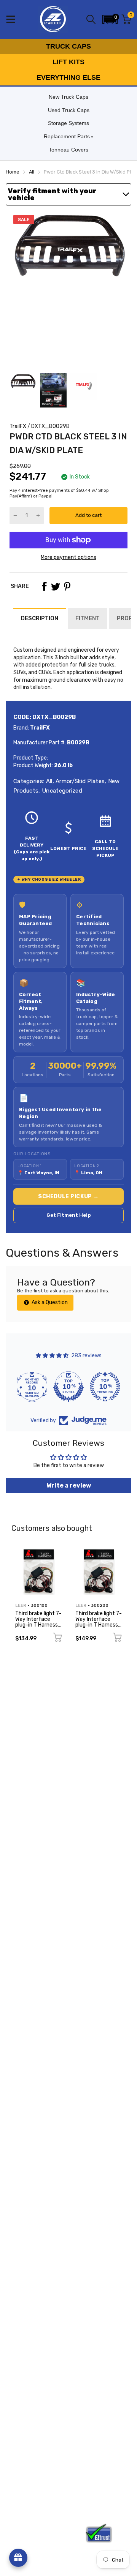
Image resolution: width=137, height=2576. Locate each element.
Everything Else (68, 77)
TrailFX (18, 426)
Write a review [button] (69, 1485)
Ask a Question (49, 1302)
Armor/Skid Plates (79, 781)
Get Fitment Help (69, 1215)
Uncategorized (61, 791)
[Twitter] (56, 586)
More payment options (68, 557)
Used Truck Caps (69, 110)
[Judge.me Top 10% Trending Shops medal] (105, 1387)
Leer (21, 1605)
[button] (110, 19)
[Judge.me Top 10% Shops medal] (68, 1387)
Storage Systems (68, 123)
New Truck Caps (68, 97)
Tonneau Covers (68, 150)
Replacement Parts (67, 136)
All (48, 781)
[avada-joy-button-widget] (18, 2558)
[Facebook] (44, 586)
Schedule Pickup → (68, 1196)
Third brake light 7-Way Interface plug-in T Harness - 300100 (38, 1622)
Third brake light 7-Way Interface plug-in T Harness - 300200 (99, 1622)
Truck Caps (68, 46)
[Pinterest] (67, 586)
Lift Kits (68, 62)
